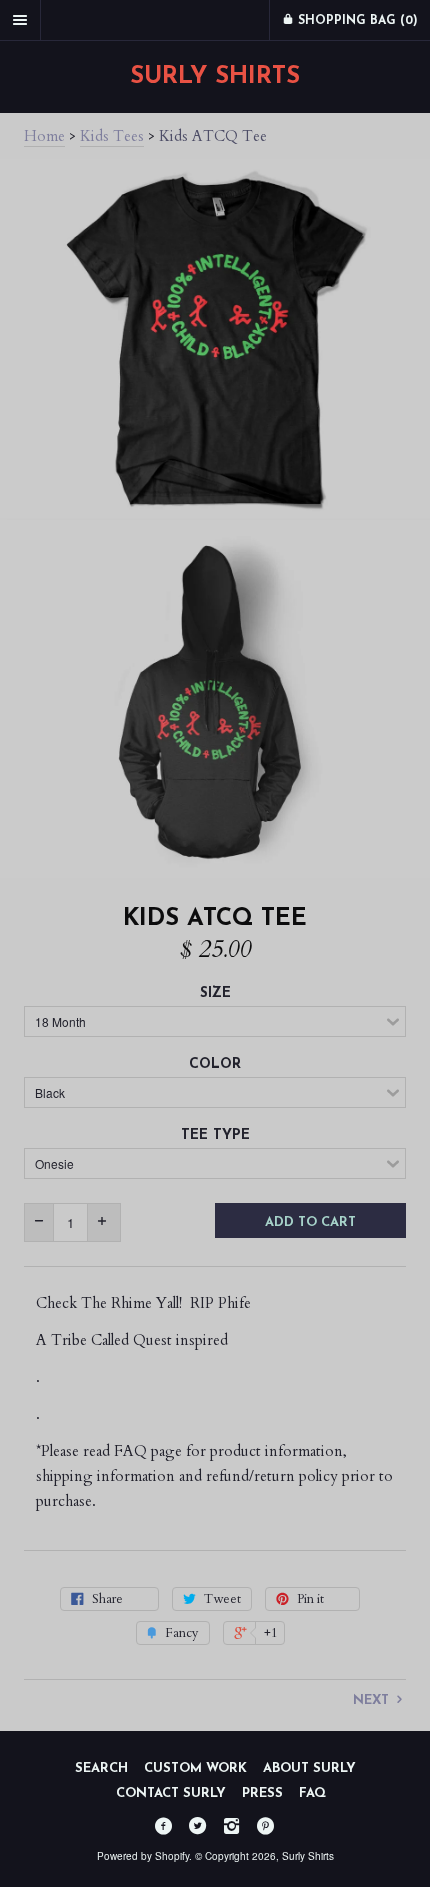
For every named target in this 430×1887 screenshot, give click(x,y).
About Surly (309, 1768)
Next (373, 1700)
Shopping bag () (356, 21)
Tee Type (215, 1135)
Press (262, 1793)
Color (215, 1064)
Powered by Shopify (143, 1856)
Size (215, 993)
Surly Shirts (215, 77)
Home (44, 136)
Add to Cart (310, 1222)
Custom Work (195, 1768)
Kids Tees (112, 136)
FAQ (312, 1793)
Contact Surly (171, 1793)
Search (101, 1768)
